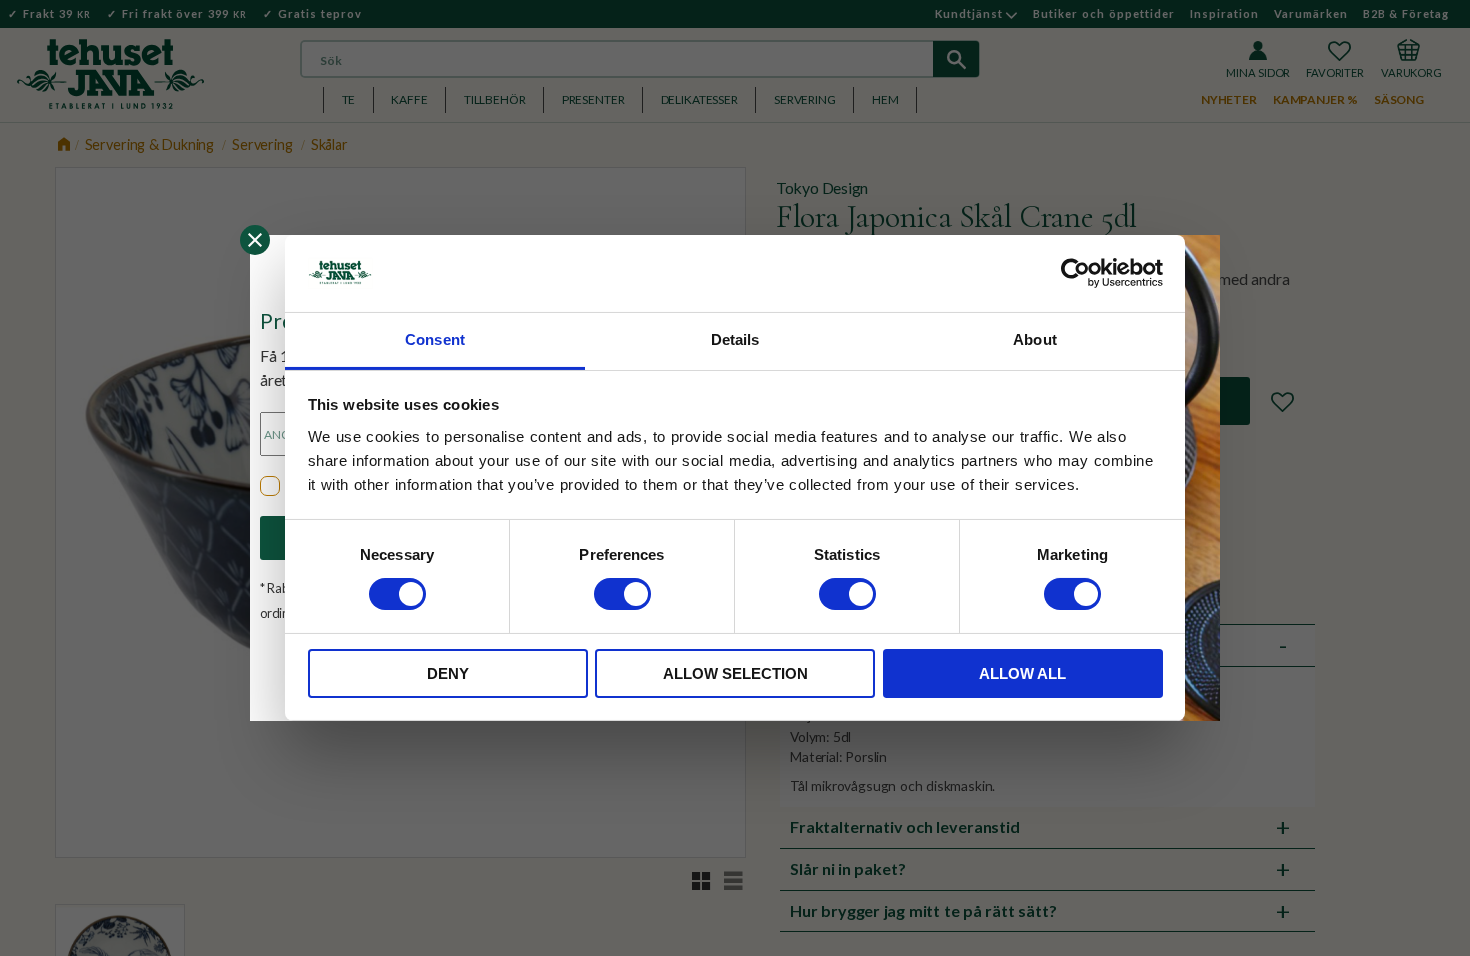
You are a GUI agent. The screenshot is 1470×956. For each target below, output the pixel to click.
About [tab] (1035, 339)
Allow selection (735, 673)
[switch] (622, 594)
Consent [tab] (435, 339)
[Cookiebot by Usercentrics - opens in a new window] (1075, 273)
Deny (448, 673)
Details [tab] (735, 339)
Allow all (1022, 673)
